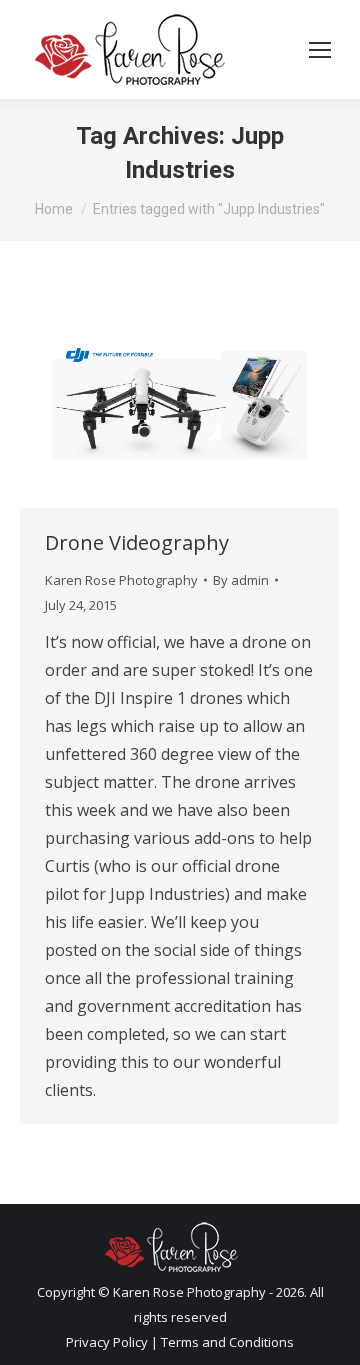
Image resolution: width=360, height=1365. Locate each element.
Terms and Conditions (227, 1342)
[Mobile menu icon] (320, 50)
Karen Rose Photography (121, 580)
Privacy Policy (107, 1342)
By (241, 580)
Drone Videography (137, 542)
